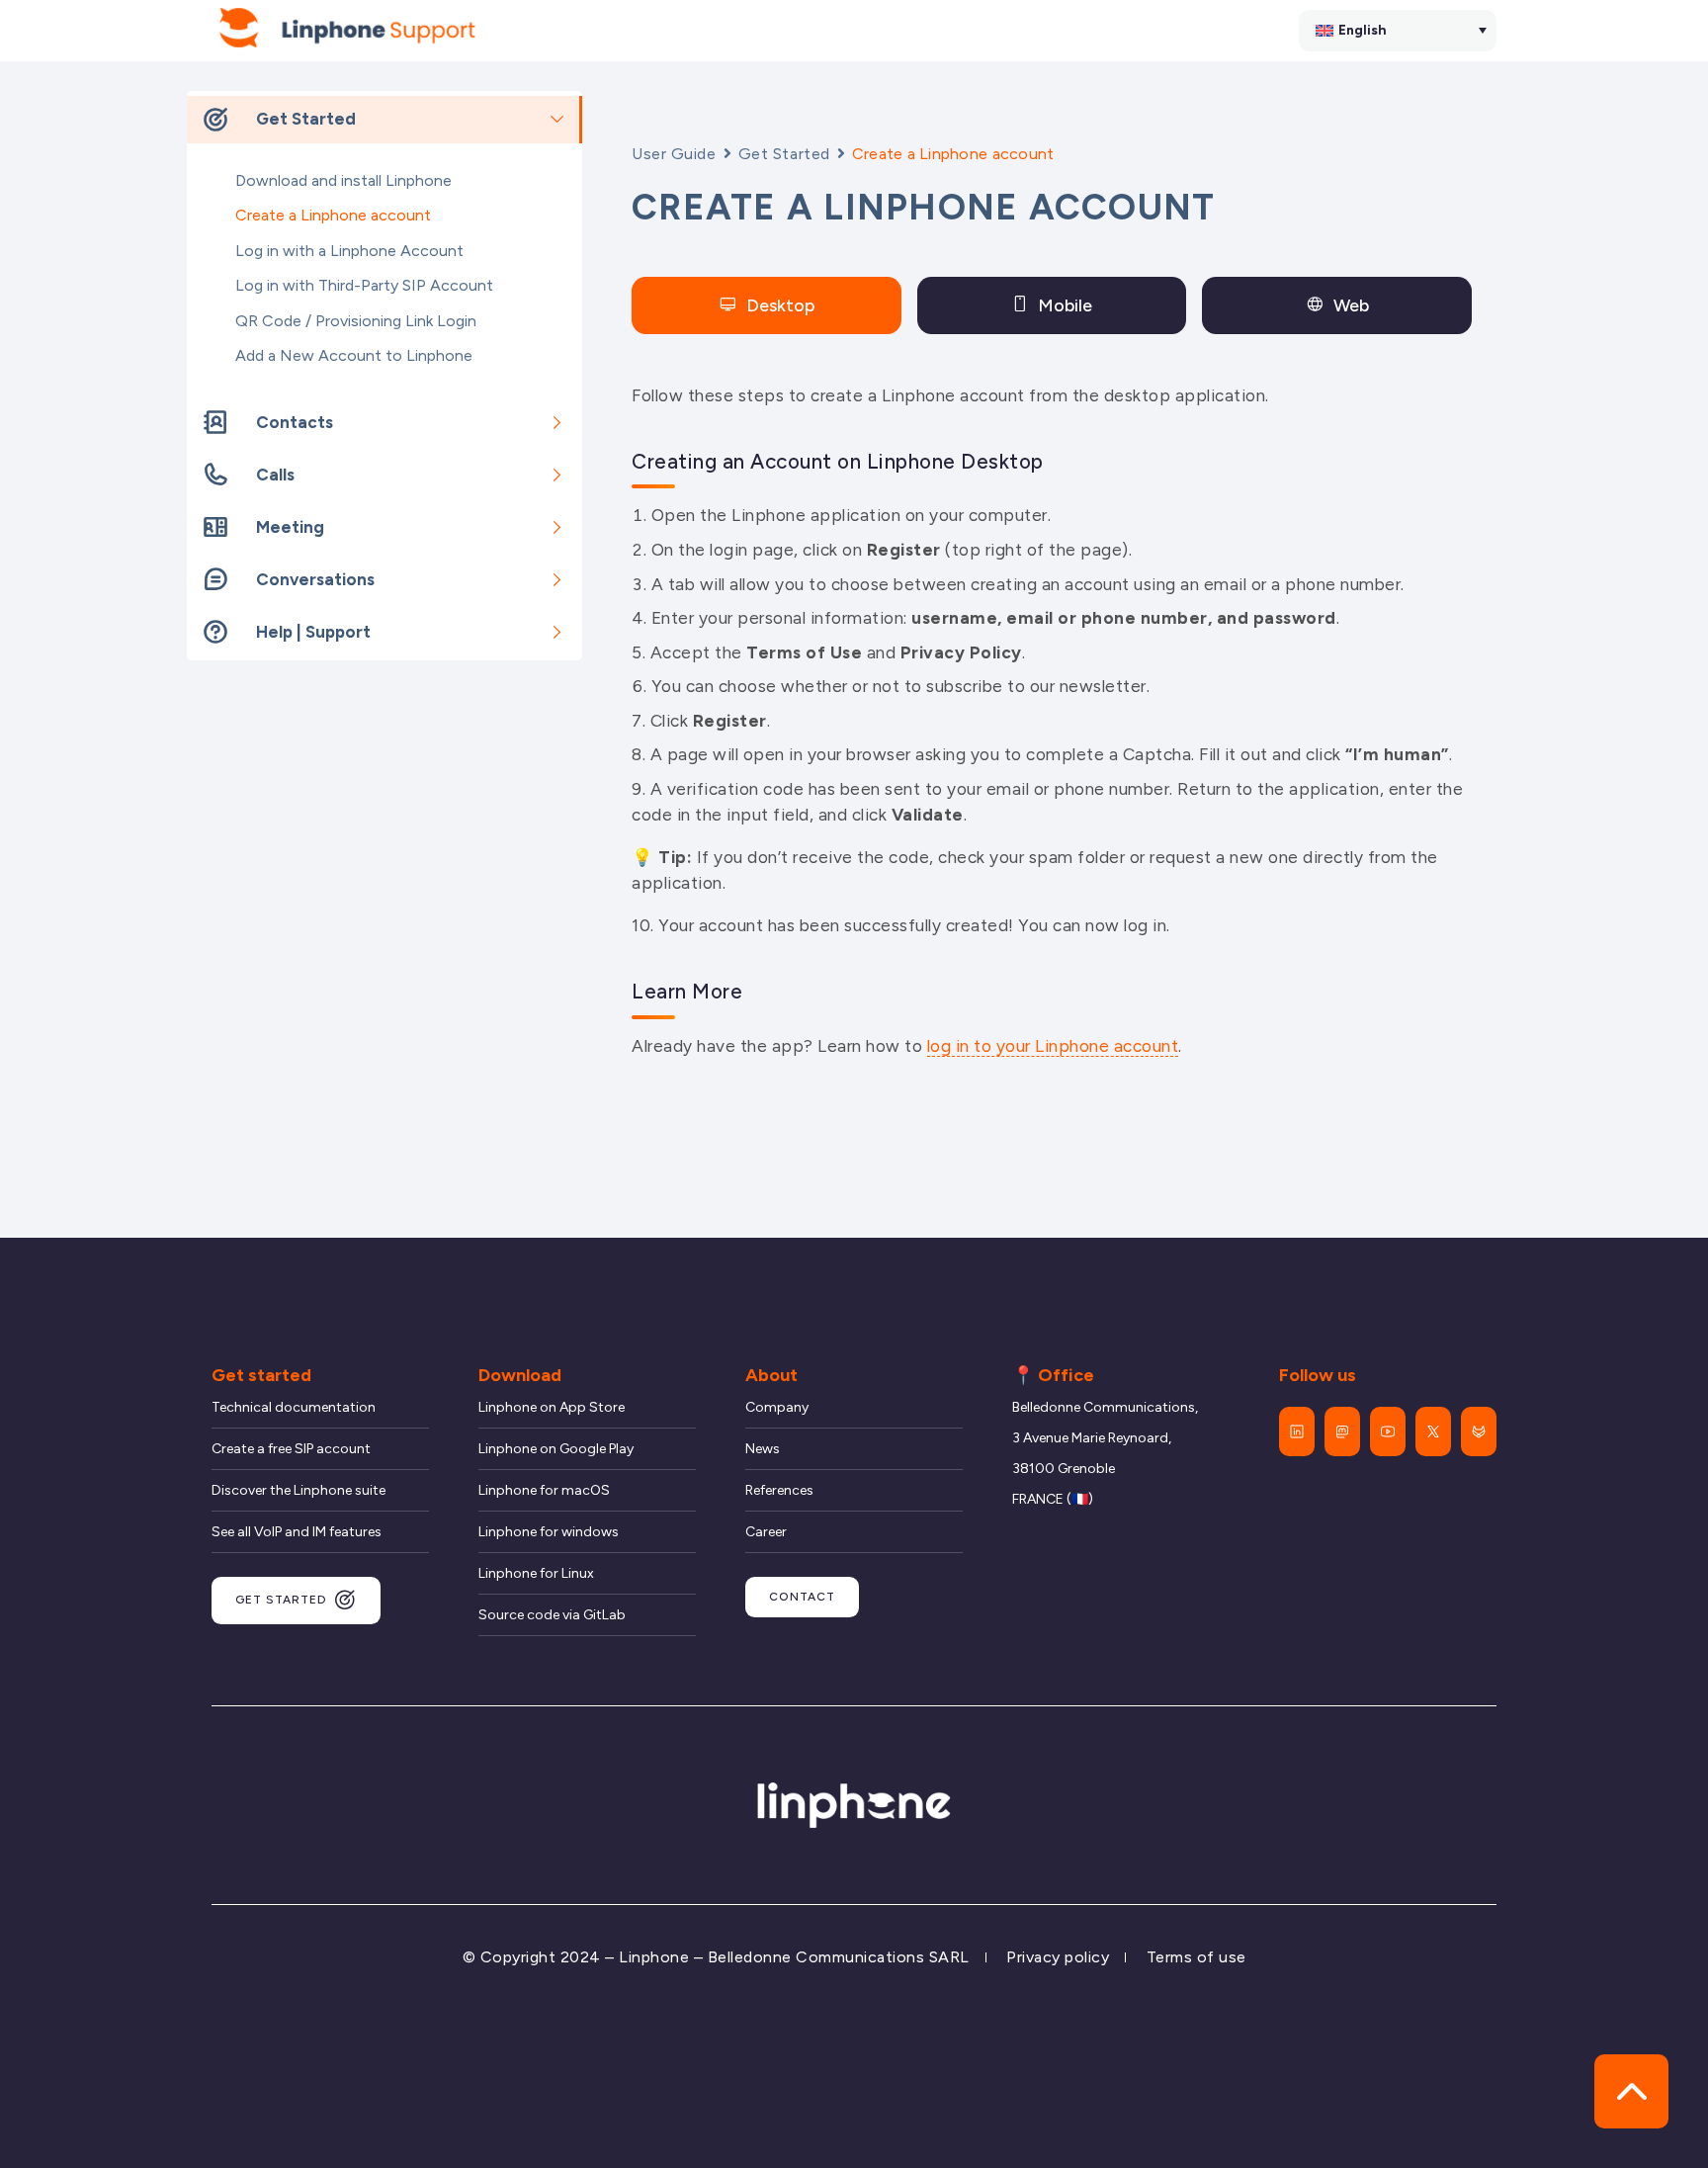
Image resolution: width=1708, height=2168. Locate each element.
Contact (802, 1597)
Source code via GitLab (552, 1615)
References (779, 1490)
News (763, 1449)
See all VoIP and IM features (297, 1532)
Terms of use (1196, 1957)
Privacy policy (1058, 1957)
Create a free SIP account (291, 1449)
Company (777, 1407)
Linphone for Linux (536, 1573)
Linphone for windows (549, 1532)
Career (766, 1532)
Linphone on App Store (552, 1407)
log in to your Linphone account (1053, 1046)
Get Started (784, 154)
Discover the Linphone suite (299, 1490)
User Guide (674, 154)
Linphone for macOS (544, 1490)
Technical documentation (294, 1407)
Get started (281, 1600)
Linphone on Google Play (556, 1449)
